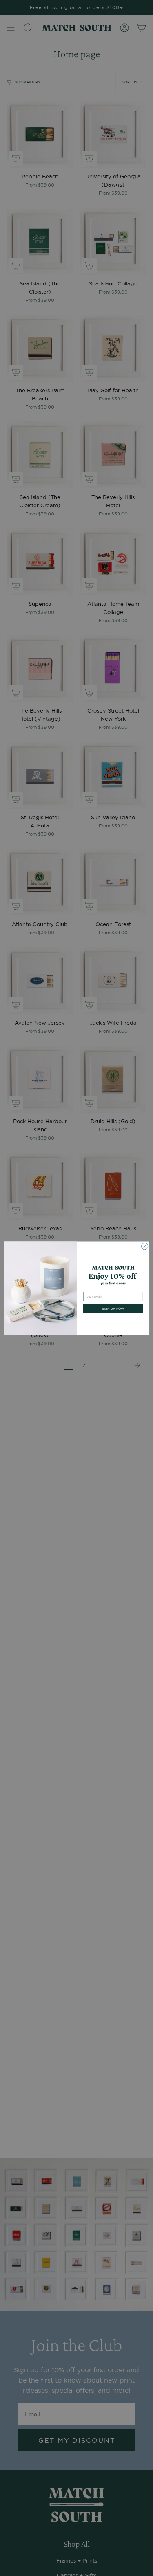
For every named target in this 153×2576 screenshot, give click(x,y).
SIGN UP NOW (113, 1308)
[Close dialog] (144, 1246)
